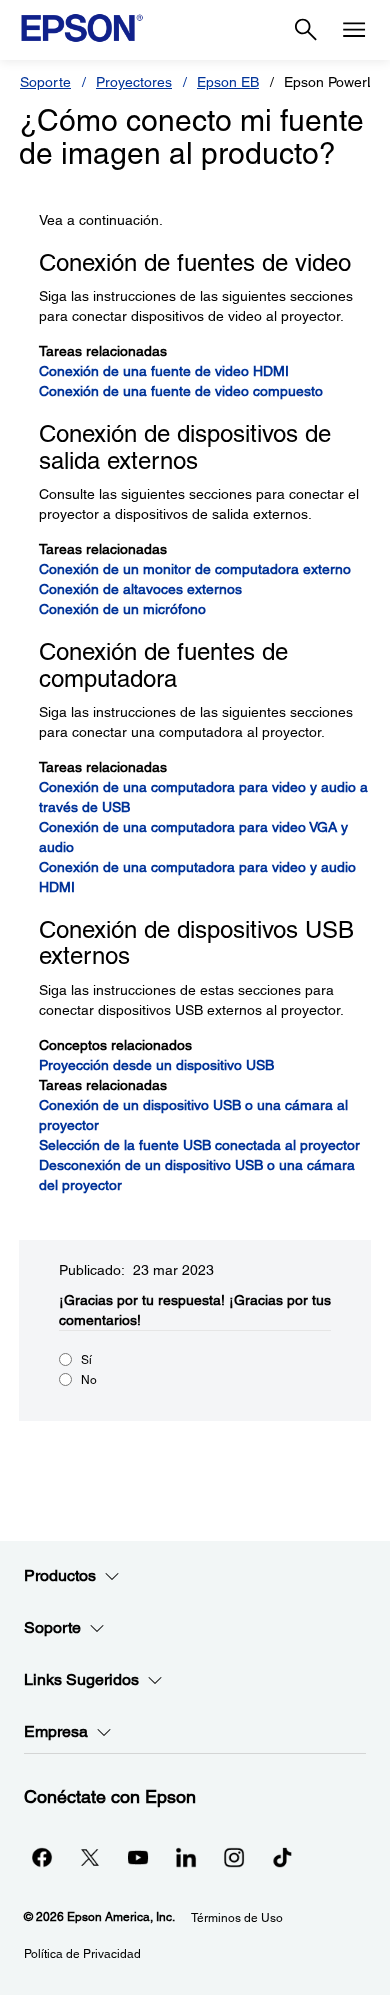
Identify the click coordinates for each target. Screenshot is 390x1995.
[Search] (306, 30)
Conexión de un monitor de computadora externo (195, 569)
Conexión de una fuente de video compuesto (181, 391)
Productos (60, 1575)
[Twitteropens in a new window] (90, 1857)
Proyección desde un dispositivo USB (156, 1065)
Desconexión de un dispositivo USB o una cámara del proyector (197, 1175)
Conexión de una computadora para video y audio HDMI (197, 877)
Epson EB (228, 82)
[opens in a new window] (282, 1857)
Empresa (56, 1731)
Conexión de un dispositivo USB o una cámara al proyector (193, 1115)
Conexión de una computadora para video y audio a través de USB (203, 797)
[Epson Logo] (82, 28)
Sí (86, 1360)
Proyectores (134, 82)
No (89, 1380)
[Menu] (354, 30)
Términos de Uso (237, 1918)
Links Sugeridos (81, 1679)
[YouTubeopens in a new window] (138, 1857)
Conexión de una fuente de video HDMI (164, 371)
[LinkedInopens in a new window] (186, 1857)
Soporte (45, 82)
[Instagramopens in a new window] (234, 1857)
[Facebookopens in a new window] (42, 1857)
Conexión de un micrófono (122, 609)
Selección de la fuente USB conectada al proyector (199, 1145)
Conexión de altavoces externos (140, 589)
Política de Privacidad (82, 1954)
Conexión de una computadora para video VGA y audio (193, 837)
